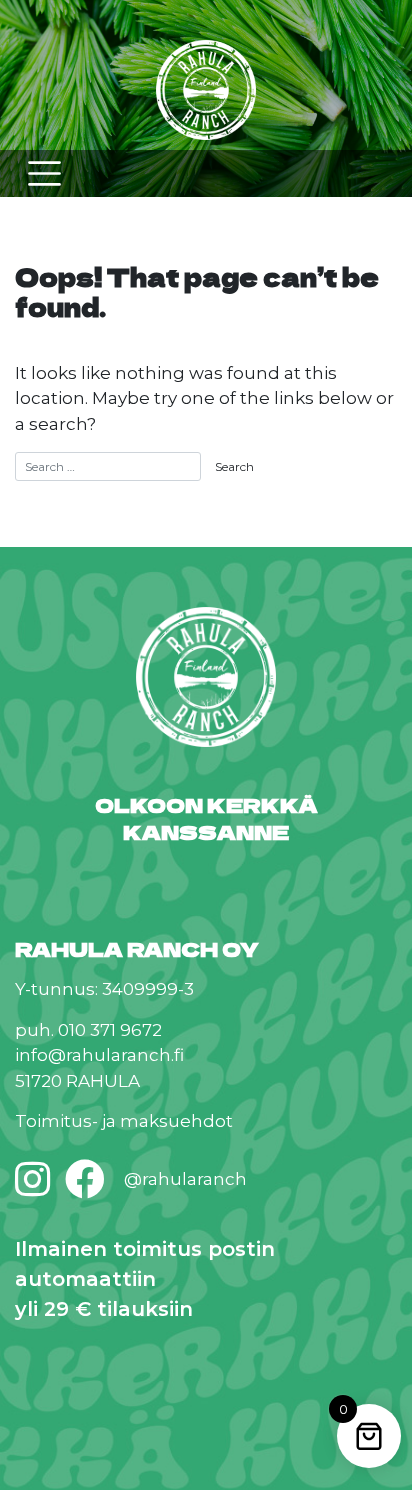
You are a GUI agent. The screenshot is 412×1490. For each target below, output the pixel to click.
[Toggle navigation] (44, 173)
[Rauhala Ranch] (206, 93)
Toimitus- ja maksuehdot (124, 1121)
